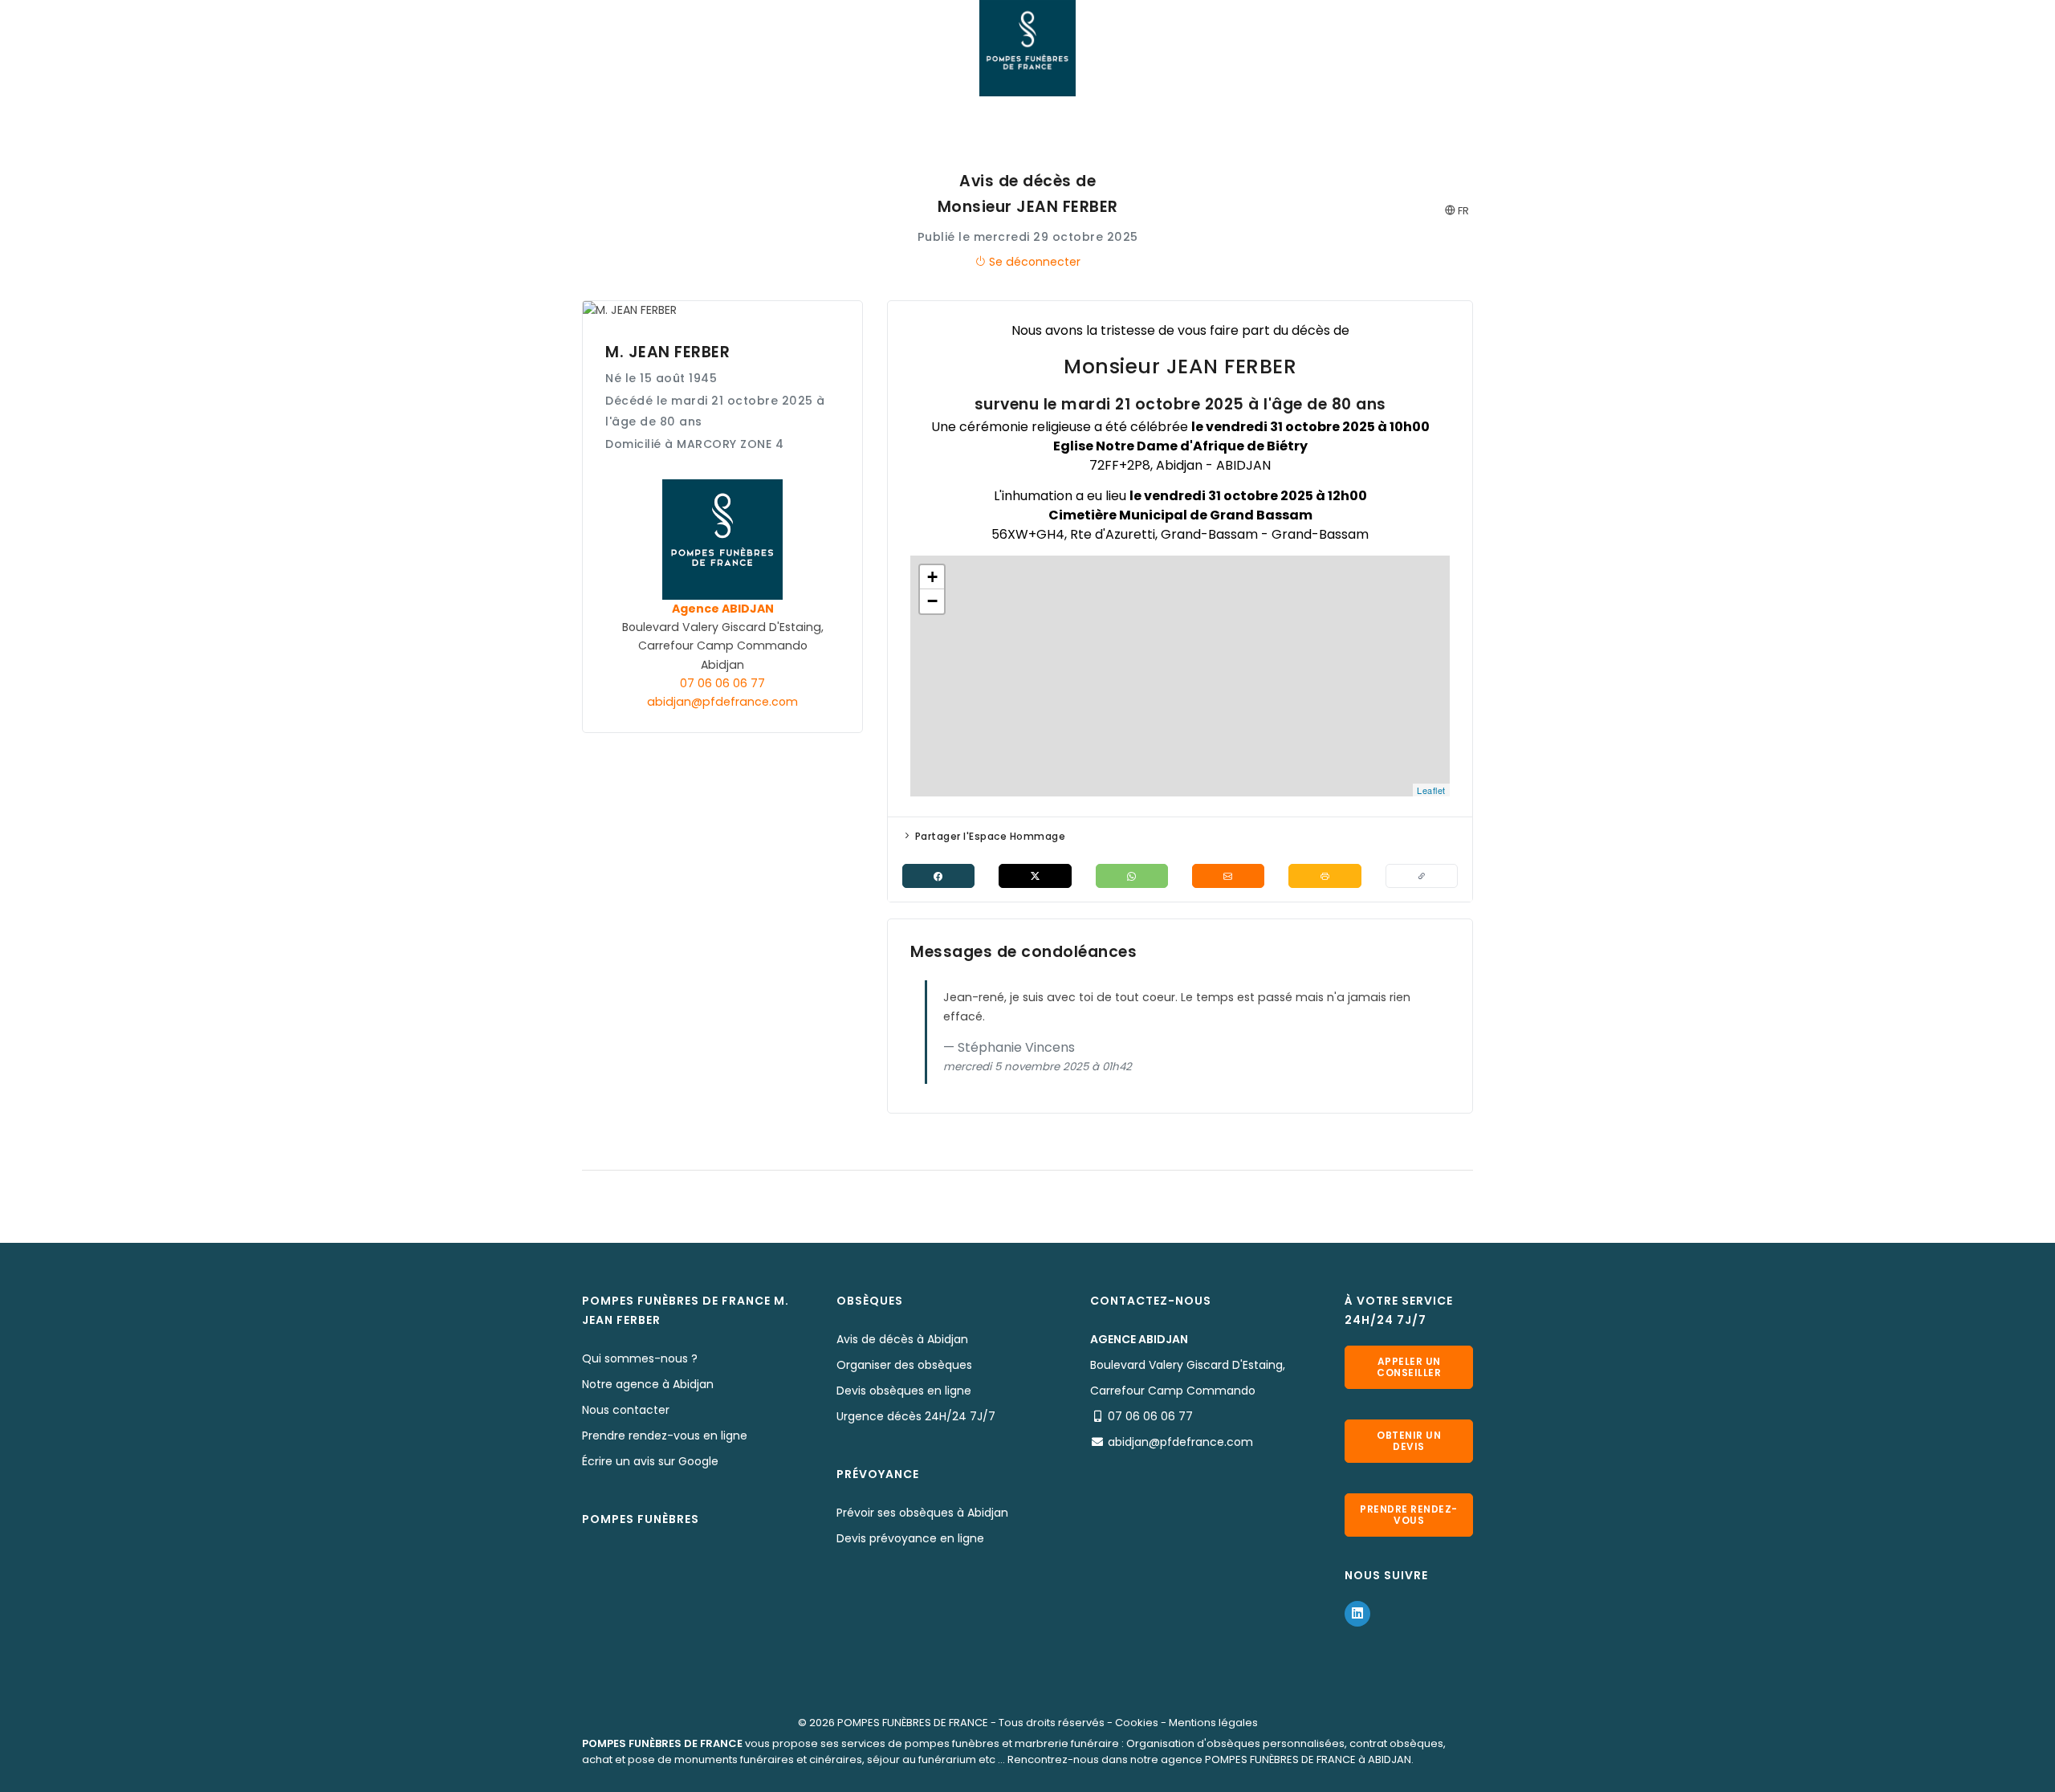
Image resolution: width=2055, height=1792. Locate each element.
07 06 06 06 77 (722, 683)
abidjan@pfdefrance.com (722, 702)
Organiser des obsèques (904, 1365)
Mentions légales (1213, 1723)
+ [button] (933, 577)
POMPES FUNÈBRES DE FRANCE (913, 1723)
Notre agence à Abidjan (648, 1384)
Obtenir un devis (1409, 1441)
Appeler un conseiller (1409, 1367)
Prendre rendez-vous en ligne (665, 1436)
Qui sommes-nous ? (640, 1358)
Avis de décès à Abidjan (902, 1339)
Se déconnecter (1033, 262)
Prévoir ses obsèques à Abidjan (922, 1513)
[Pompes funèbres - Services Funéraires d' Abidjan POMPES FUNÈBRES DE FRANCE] (1027, 48)
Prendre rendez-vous (1409, 1515)
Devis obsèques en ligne (904, 1391)
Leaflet (1431, 790)
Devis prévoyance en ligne (910, 1538)
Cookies (1137, 1723)
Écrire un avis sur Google (650, 1461)
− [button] (933, 601)
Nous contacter (626, 1410)
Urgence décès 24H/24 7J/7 (916, 1416)
